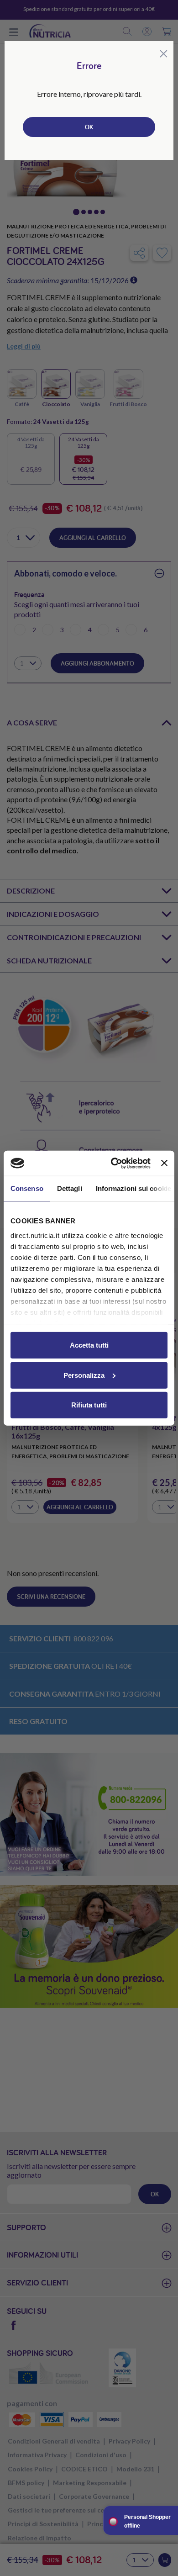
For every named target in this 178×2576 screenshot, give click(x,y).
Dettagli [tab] (70, 1188)
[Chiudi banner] (164, 1163)
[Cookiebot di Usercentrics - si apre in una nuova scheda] (113, 1163)
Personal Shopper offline (147, 2521)
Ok (89, 127)
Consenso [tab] (27, 1188)
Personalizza (84, 1375)
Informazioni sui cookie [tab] (133, 1188)
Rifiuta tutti (89, 1405)
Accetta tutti (89, 1345)
